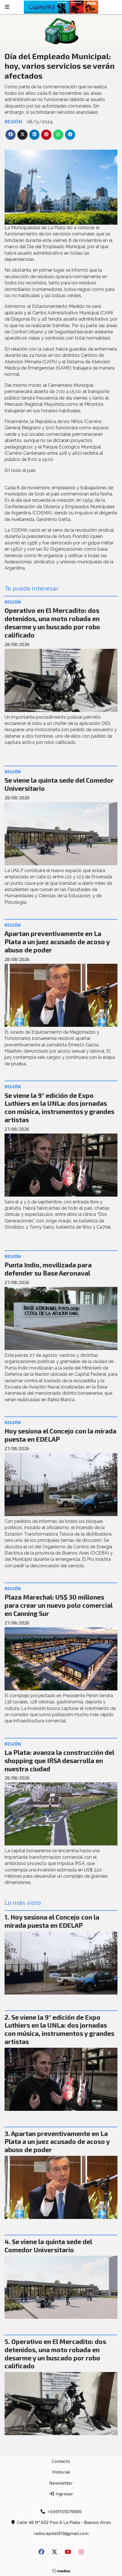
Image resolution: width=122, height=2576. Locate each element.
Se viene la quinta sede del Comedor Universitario (48, 2246)
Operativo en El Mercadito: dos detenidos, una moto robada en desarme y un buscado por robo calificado (52, 622)
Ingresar (64, 2494)
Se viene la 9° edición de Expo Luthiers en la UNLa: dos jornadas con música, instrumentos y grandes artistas (59, 1107)
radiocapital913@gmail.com (61, 2533)
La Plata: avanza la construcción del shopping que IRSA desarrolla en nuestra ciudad (59, 1761)
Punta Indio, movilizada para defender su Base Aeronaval (48, 1269)
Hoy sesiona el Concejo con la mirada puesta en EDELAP (52, 1921)
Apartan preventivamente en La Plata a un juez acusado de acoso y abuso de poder (57, 942)
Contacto (61, 2461)
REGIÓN (13, 122)
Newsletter (61, 2483)
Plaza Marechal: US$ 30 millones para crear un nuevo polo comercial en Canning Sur (58, 1605)
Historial (61, 2472)
